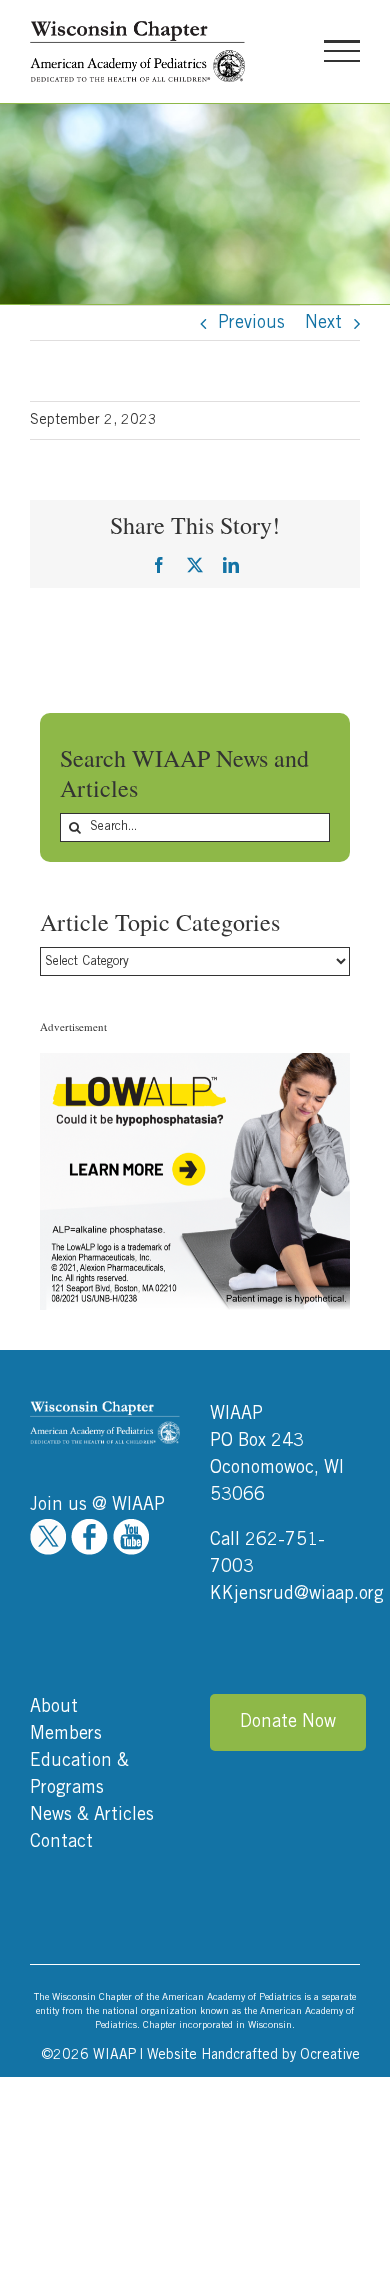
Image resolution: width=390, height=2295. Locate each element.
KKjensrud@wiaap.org (297, 1594)
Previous (251, 323)
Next (323, 323)
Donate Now (288, 1722)
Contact (61, 1842)
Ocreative (330, 2055)
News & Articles (92, 1815)
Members (66, 1734)
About (54, 1707)
